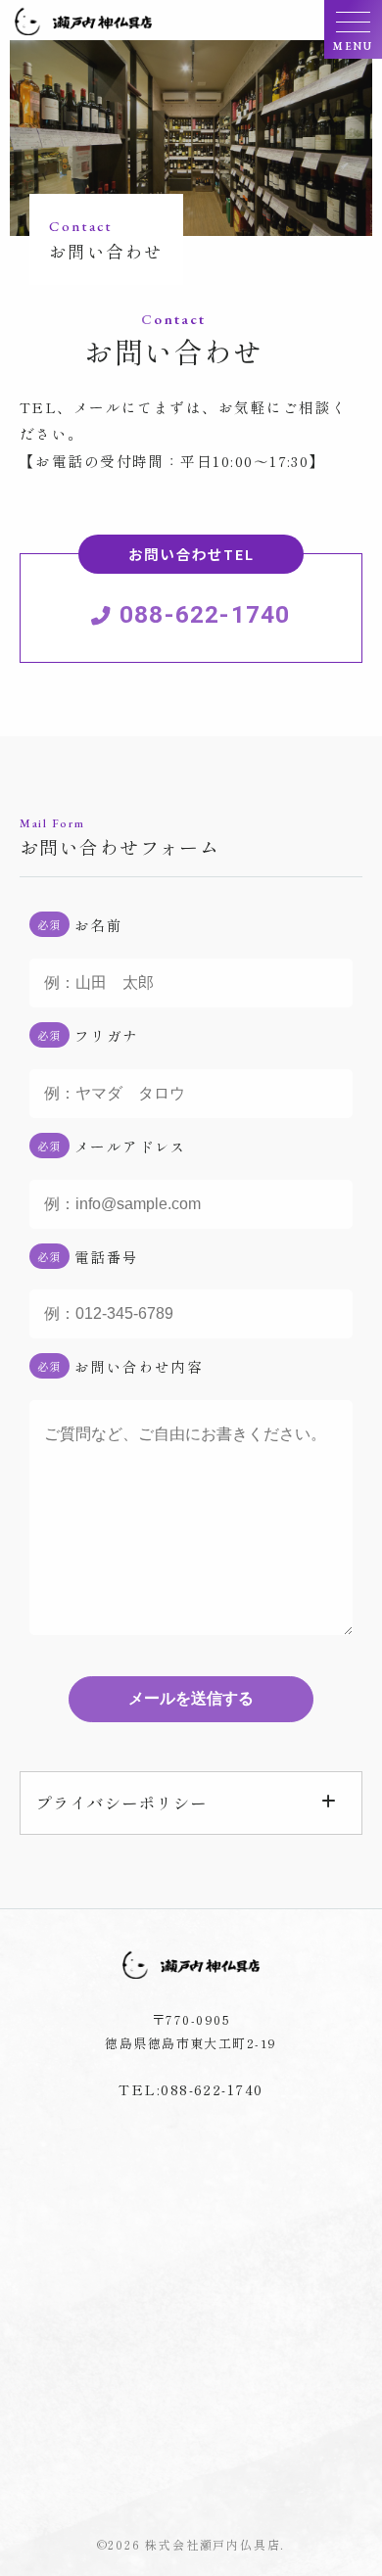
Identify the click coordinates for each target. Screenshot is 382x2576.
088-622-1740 (202, 591)
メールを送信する (191, 1698)
